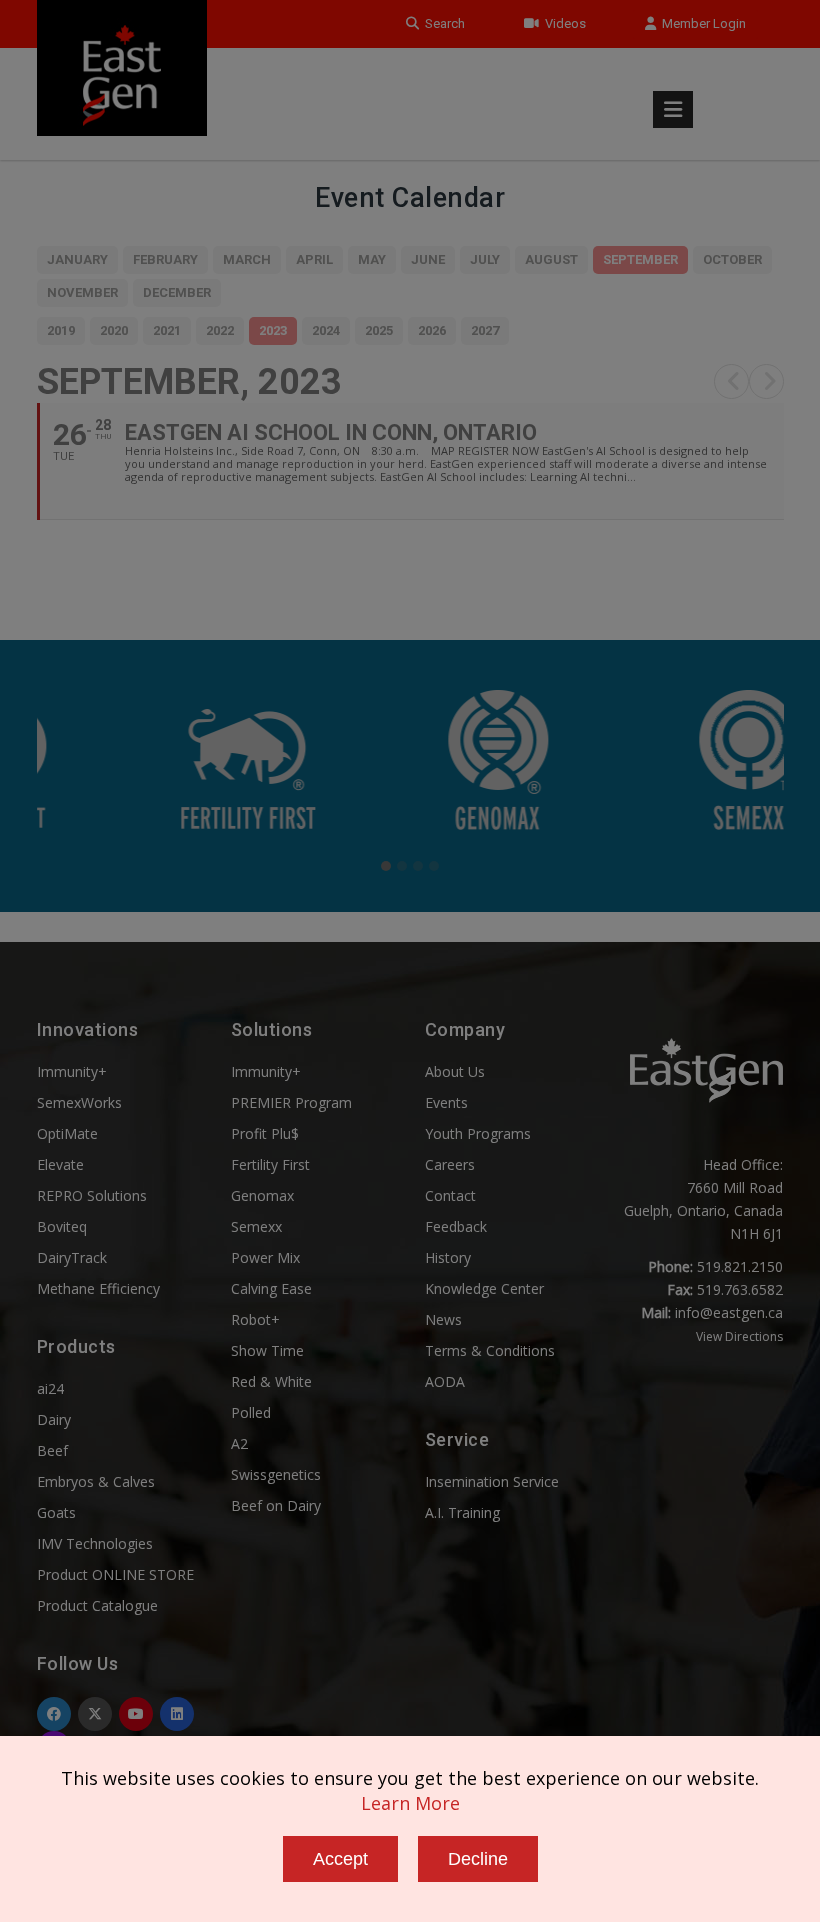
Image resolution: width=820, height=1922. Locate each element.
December (177, 292)
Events (446, 1102)
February (165, 259)
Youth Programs (478, 1133)
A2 (239, 1443)
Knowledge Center (484, 1288)
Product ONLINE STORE (115, 1574)
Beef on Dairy (276, 1505)
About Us (455, 1071)
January (77, 259)
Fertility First (270, 1164)
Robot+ (255, 1319)
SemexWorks (79, 1102)
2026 (432, 330)
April (314, 259)
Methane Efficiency (98, 1288)
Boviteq (62, 1226)
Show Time (267, 1350)
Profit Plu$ (265, 1133)
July (485, 259)
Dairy (54, 1419)
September (640, 259)
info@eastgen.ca (729, 1312)
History (448, 1257)
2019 (61, 330)
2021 (167, 330)
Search (442, 23)
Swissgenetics (276, 1474)
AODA (445, 1381)
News (443, 1319)
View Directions (739, 1336)
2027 (485, 330)
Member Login (701, 23)
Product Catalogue (97, 1605)
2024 (326, 330)
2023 (273, 330)
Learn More (410, 1803)
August (551, 259)
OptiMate (67, 1133)
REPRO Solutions (92, 1195)
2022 (220, 330)
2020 (114, 330)
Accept (340, 1859)
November (82, 292)
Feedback (456, 1226)
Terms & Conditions (490, 1350)
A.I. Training (462, 1512)
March (247, 259)
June (428, 259)
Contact (450, 1195)
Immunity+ (72, 1071)
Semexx (256, 1226)
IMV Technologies (95, 1543)
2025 (379, 330)
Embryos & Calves (96, 1481)
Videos (562, 23)
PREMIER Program (291, 1102)
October (732, 259)
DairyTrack (72, 1257)
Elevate (60, 1164)
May (372, 259)
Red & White (271, 1381)
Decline (478, 1859)
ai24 (50, 1388)
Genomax (262, 1195)
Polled (251, 1412)
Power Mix (265, 1257)
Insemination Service (492, 1481)
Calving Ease (271, 1288)
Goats (56, 1512)
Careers (450, 1164)
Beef (52, 1450)
